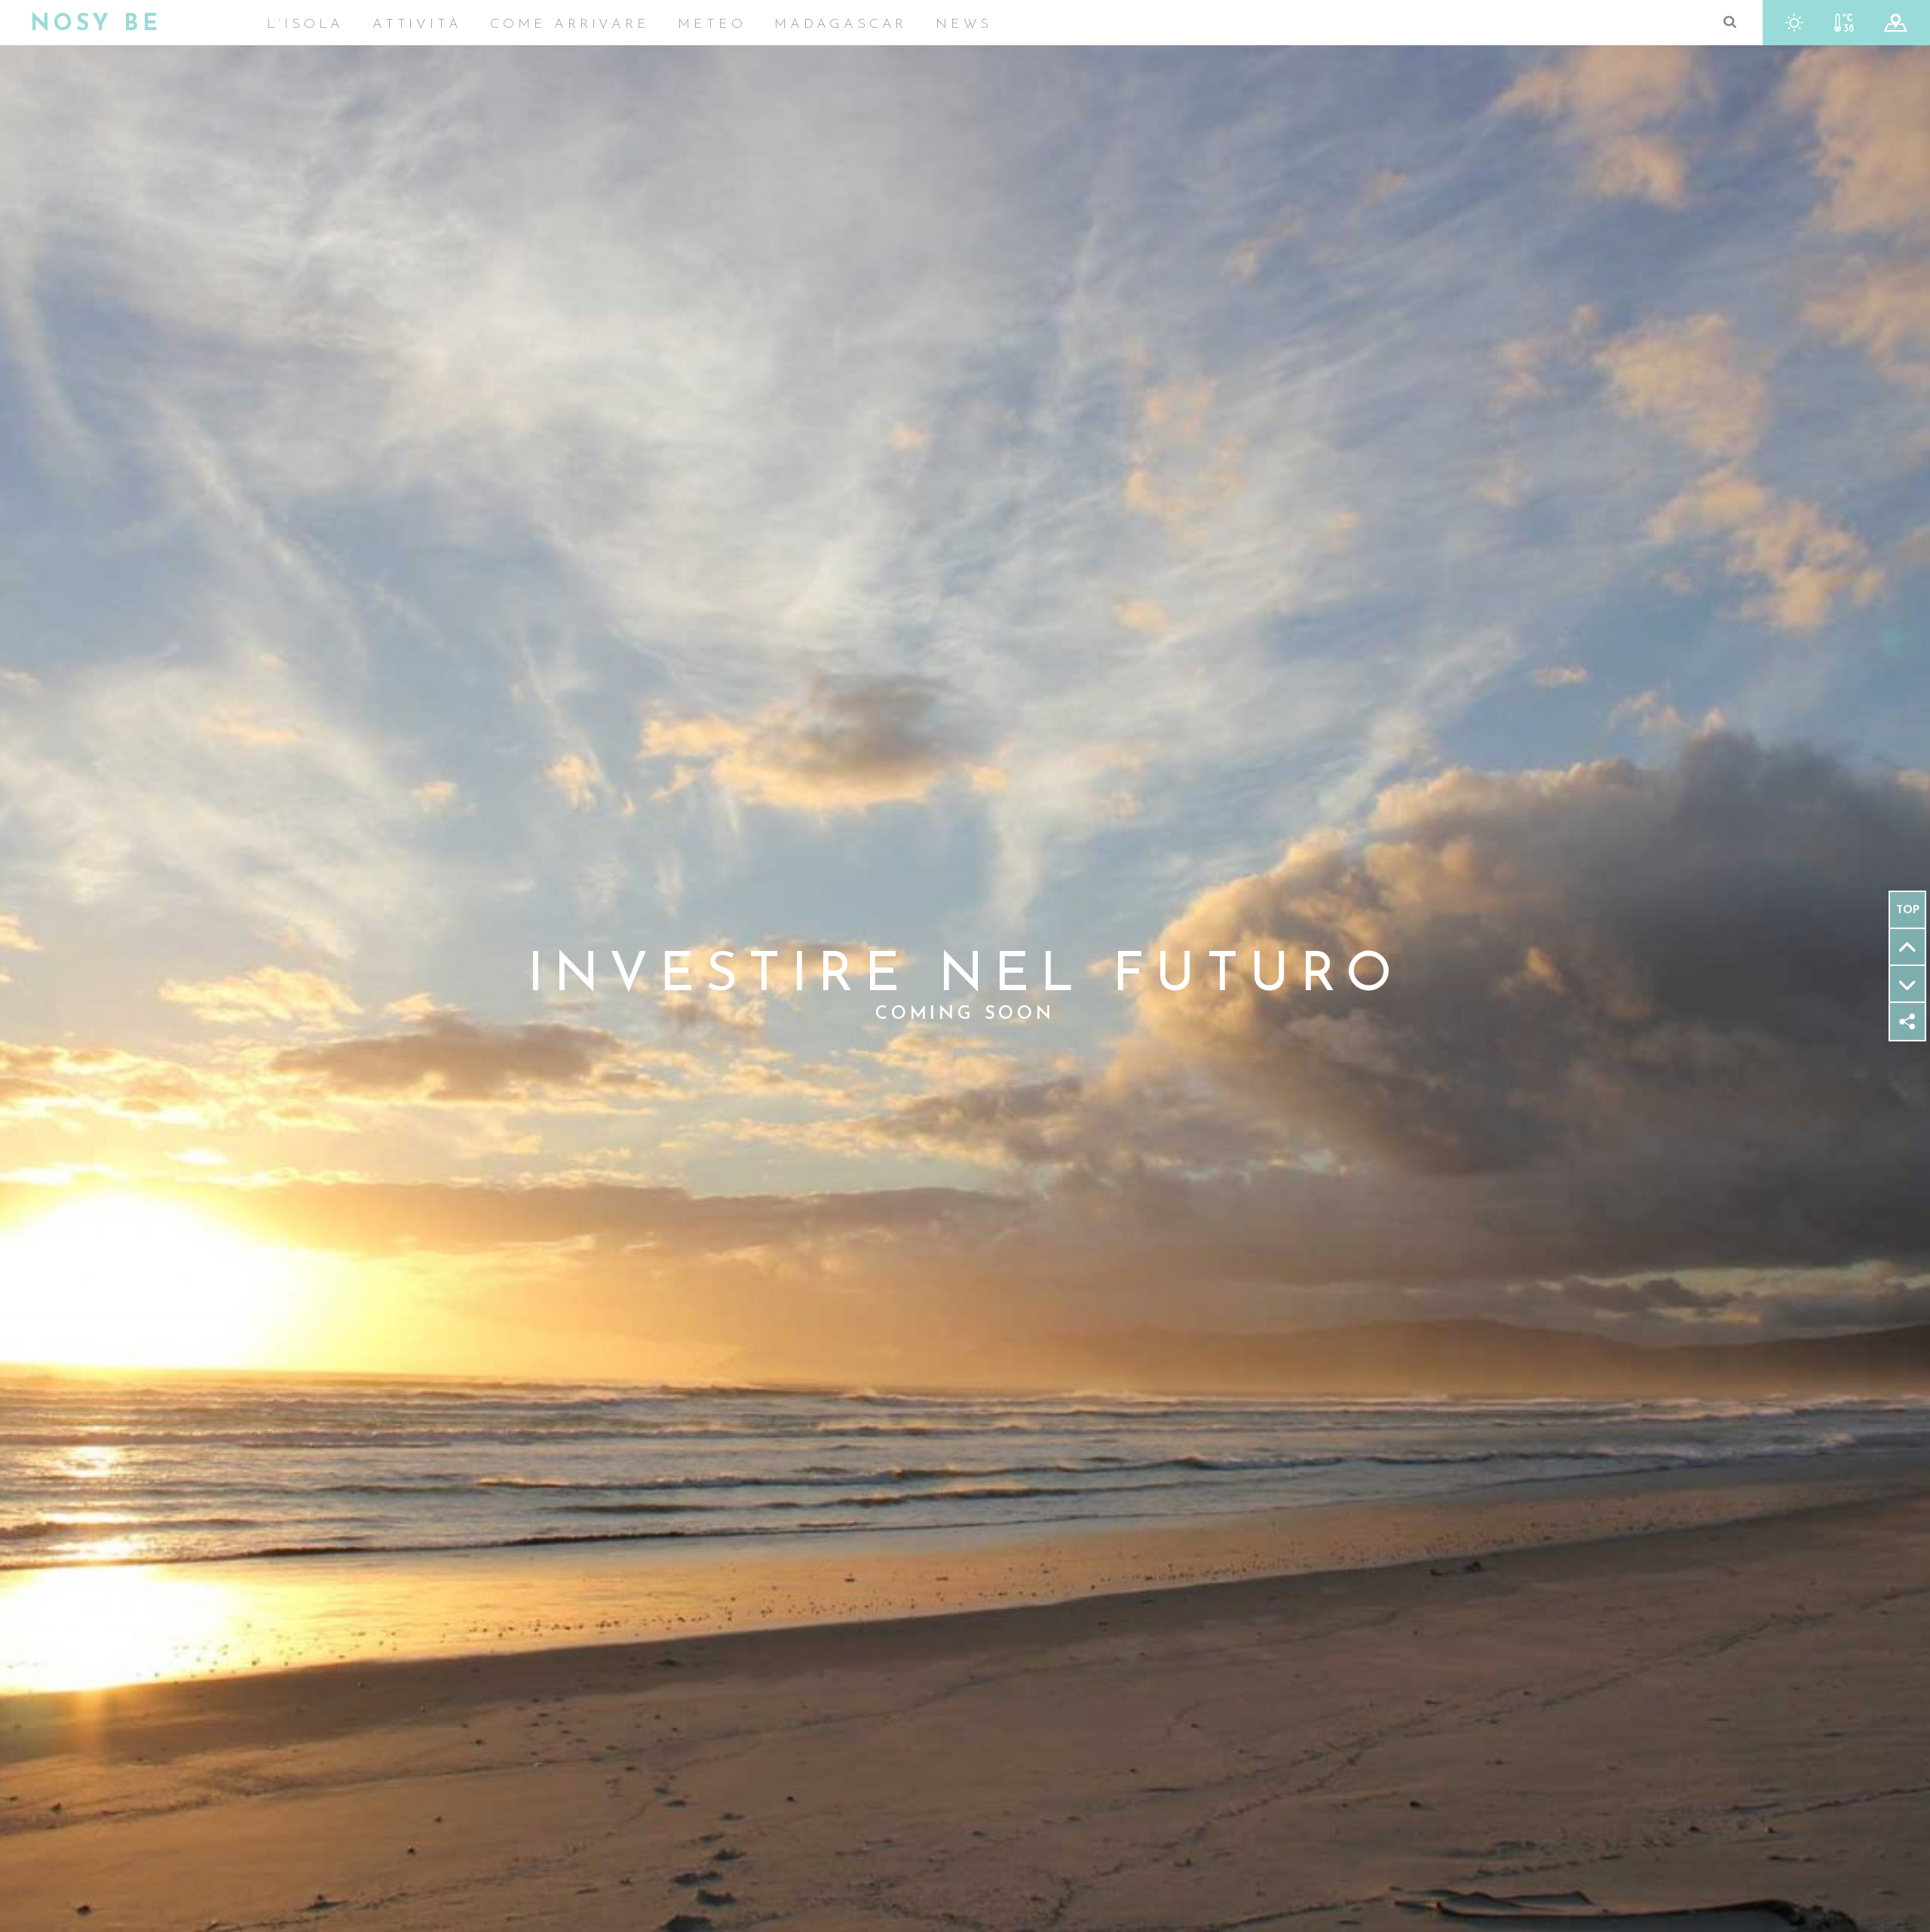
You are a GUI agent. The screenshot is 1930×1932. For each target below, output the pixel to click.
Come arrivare (570, 25)
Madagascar (841, 25)
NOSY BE (96, 25)
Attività (417, 25)
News (964, 25)
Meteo (712, 25)
